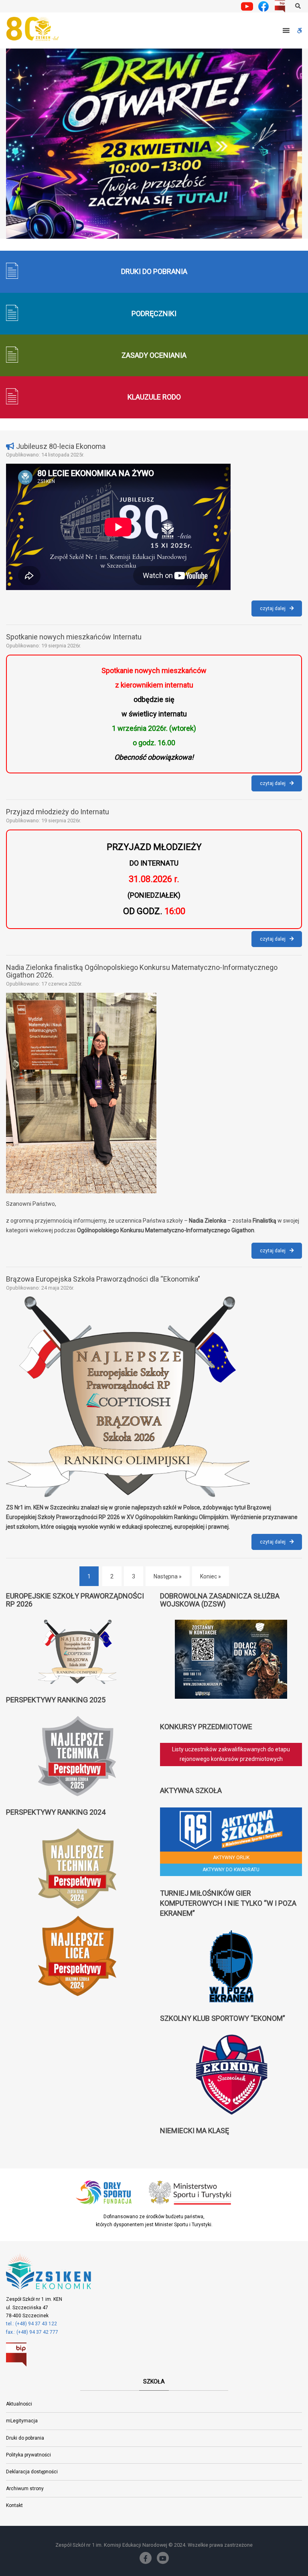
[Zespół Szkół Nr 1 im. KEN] (34, 29)
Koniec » (211, 1576)
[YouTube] (163, 2558)
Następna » (168, 1576)
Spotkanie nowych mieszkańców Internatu (74, 637)
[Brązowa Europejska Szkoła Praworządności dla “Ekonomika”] (154, 1397)
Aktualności (19, 2404)
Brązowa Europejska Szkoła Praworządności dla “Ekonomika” (103, 1279)
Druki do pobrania (25, 2438)
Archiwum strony (25, 2489)
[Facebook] (146, 2558)
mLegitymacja (22, 2421)
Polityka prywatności (28, 2455)
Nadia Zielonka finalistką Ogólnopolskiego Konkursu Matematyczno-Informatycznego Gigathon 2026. (142, 971)
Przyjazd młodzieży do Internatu (58, 812)
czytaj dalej (281, 611)
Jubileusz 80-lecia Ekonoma (61, 446)
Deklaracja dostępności (32, 2472)
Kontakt (14, 2505)
